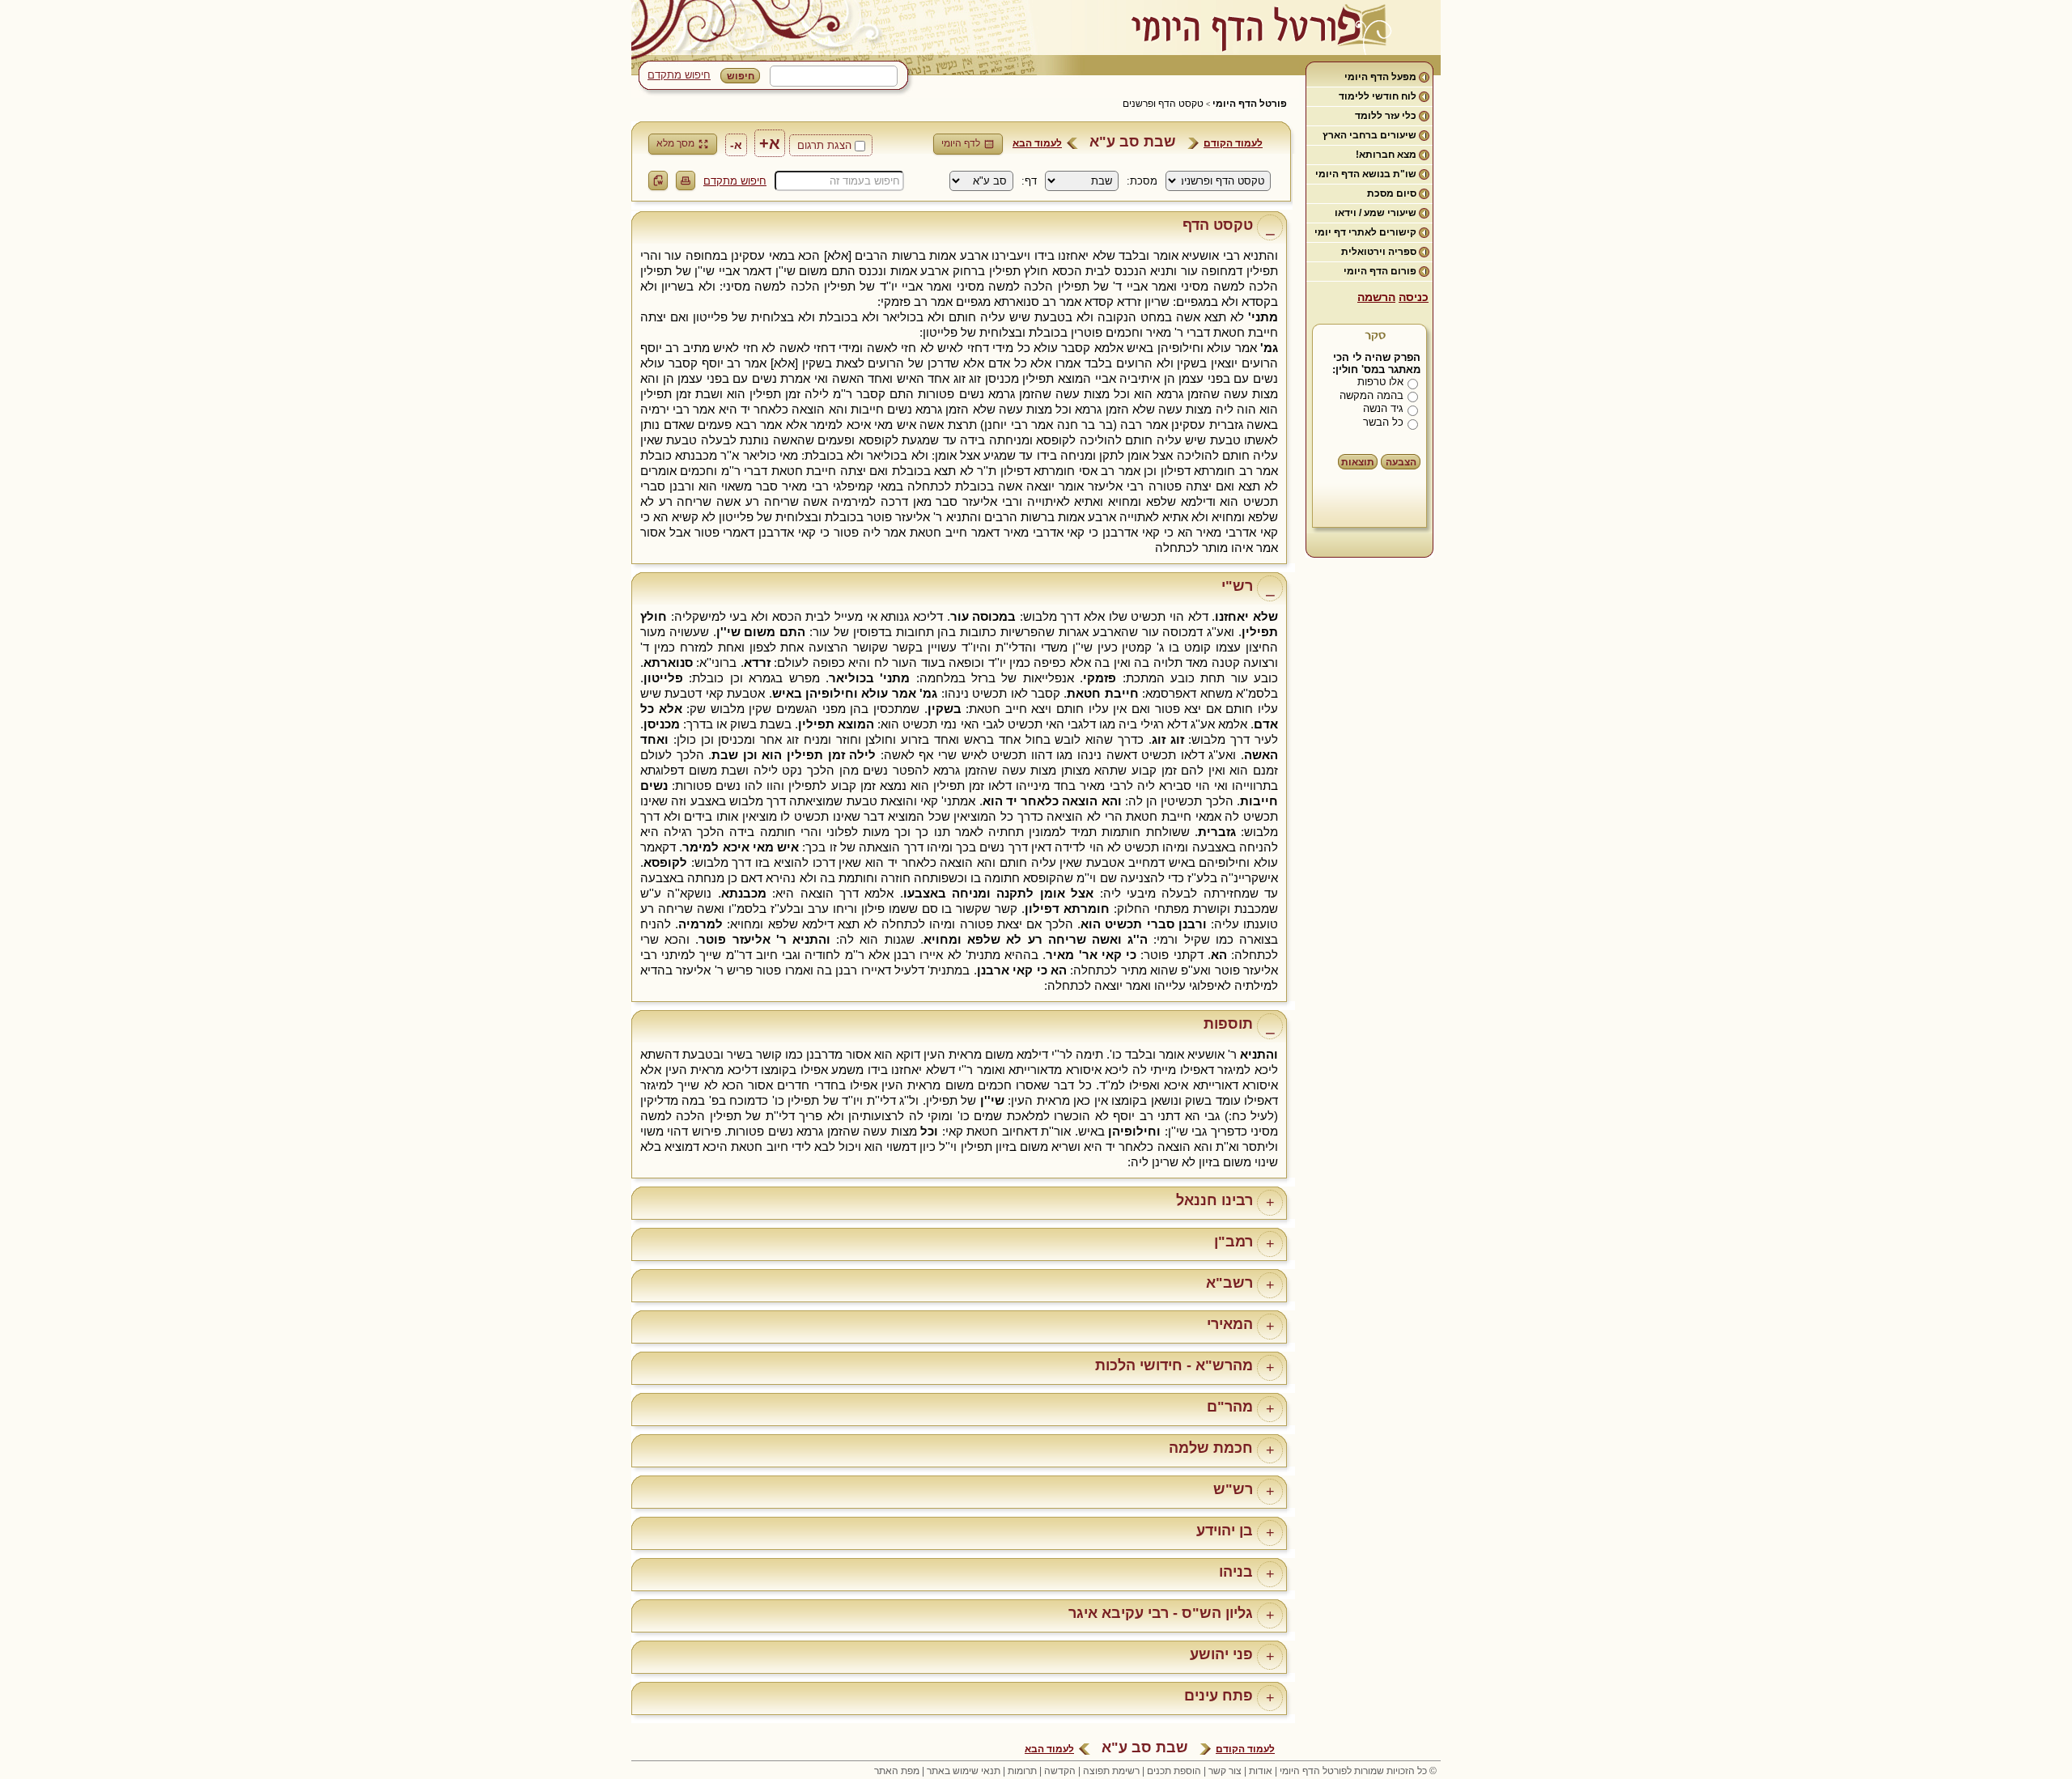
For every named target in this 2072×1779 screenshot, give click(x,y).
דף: (1029, 181)
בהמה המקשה (1371, 395)
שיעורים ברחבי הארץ (1369, 135)
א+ (770, 143)
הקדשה (1060, 1771)
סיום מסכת (1392, 193)
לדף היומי (961, 143)
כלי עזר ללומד (1386, 116)
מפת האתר (897, 1771)
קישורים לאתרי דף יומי (1365, 232)
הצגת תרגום (824, 145)
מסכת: (1142, 181)
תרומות (1022, 1771)
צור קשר (1225, 1771)
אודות (1261, 1771)
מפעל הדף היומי (1380, 77)
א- (736, 145)
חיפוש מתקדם (679, 75)
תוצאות (1358, 462)
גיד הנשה (1383, 408)
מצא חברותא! (1386, 155)
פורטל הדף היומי (1250, 104)
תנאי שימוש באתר (964, 1771)
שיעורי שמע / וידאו (1376, 213)
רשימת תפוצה (1111, 1771)
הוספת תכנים (1174, 1771)
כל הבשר (1383, 422)
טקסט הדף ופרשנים (1163, 104)
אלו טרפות (1380, 382)
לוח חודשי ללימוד (1378, 96)
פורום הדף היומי (1380, 271)
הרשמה (1376, 297)
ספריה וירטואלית (1379, 252)
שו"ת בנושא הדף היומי (1366, 174)
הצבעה (1401, 462)
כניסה (1414, 297)
